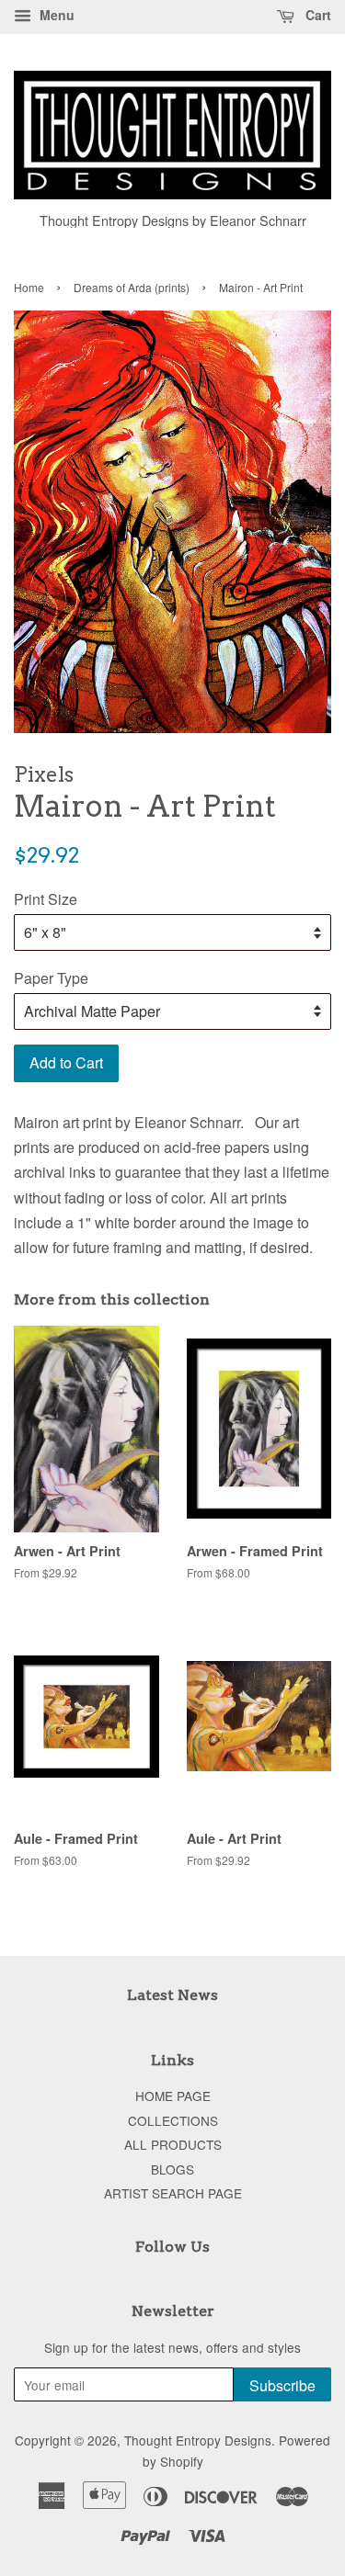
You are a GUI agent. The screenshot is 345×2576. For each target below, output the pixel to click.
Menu (55, 15)
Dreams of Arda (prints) (132, 287)
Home (29, 287)
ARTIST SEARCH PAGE (173, 2193)
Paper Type (51, 978)
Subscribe (282, 2385)
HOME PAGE (173, 2096)
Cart (316, 15)
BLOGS (172, 2169)
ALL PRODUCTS (173, 2144)
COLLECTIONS (173, 2120)
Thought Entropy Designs (198, 2440)
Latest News (172, 1995)
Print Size (46, 899)
